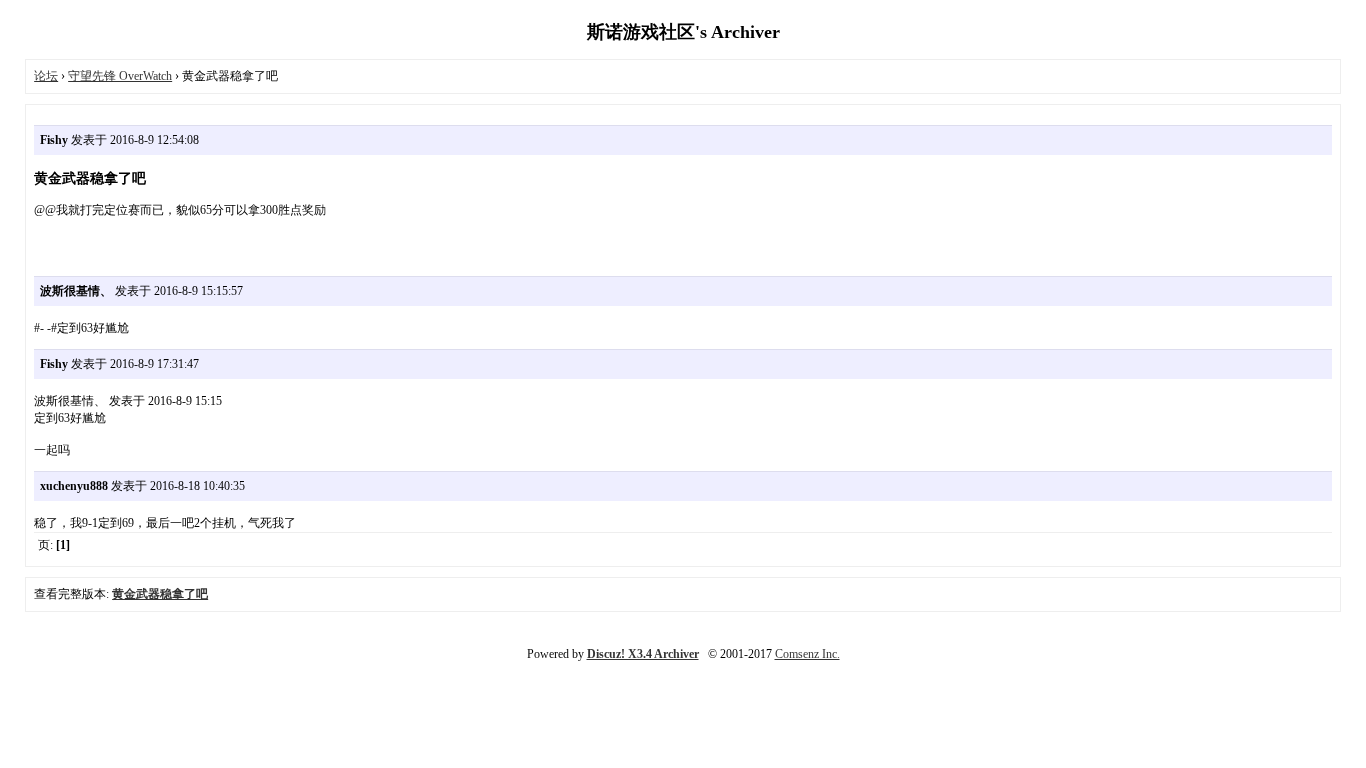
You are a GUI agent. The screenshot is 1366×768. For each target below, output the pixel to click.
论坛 (46, 76)
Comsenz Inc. (807, 654)
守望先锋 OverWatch (120, 76)
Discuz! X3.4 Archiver (643, 654)
